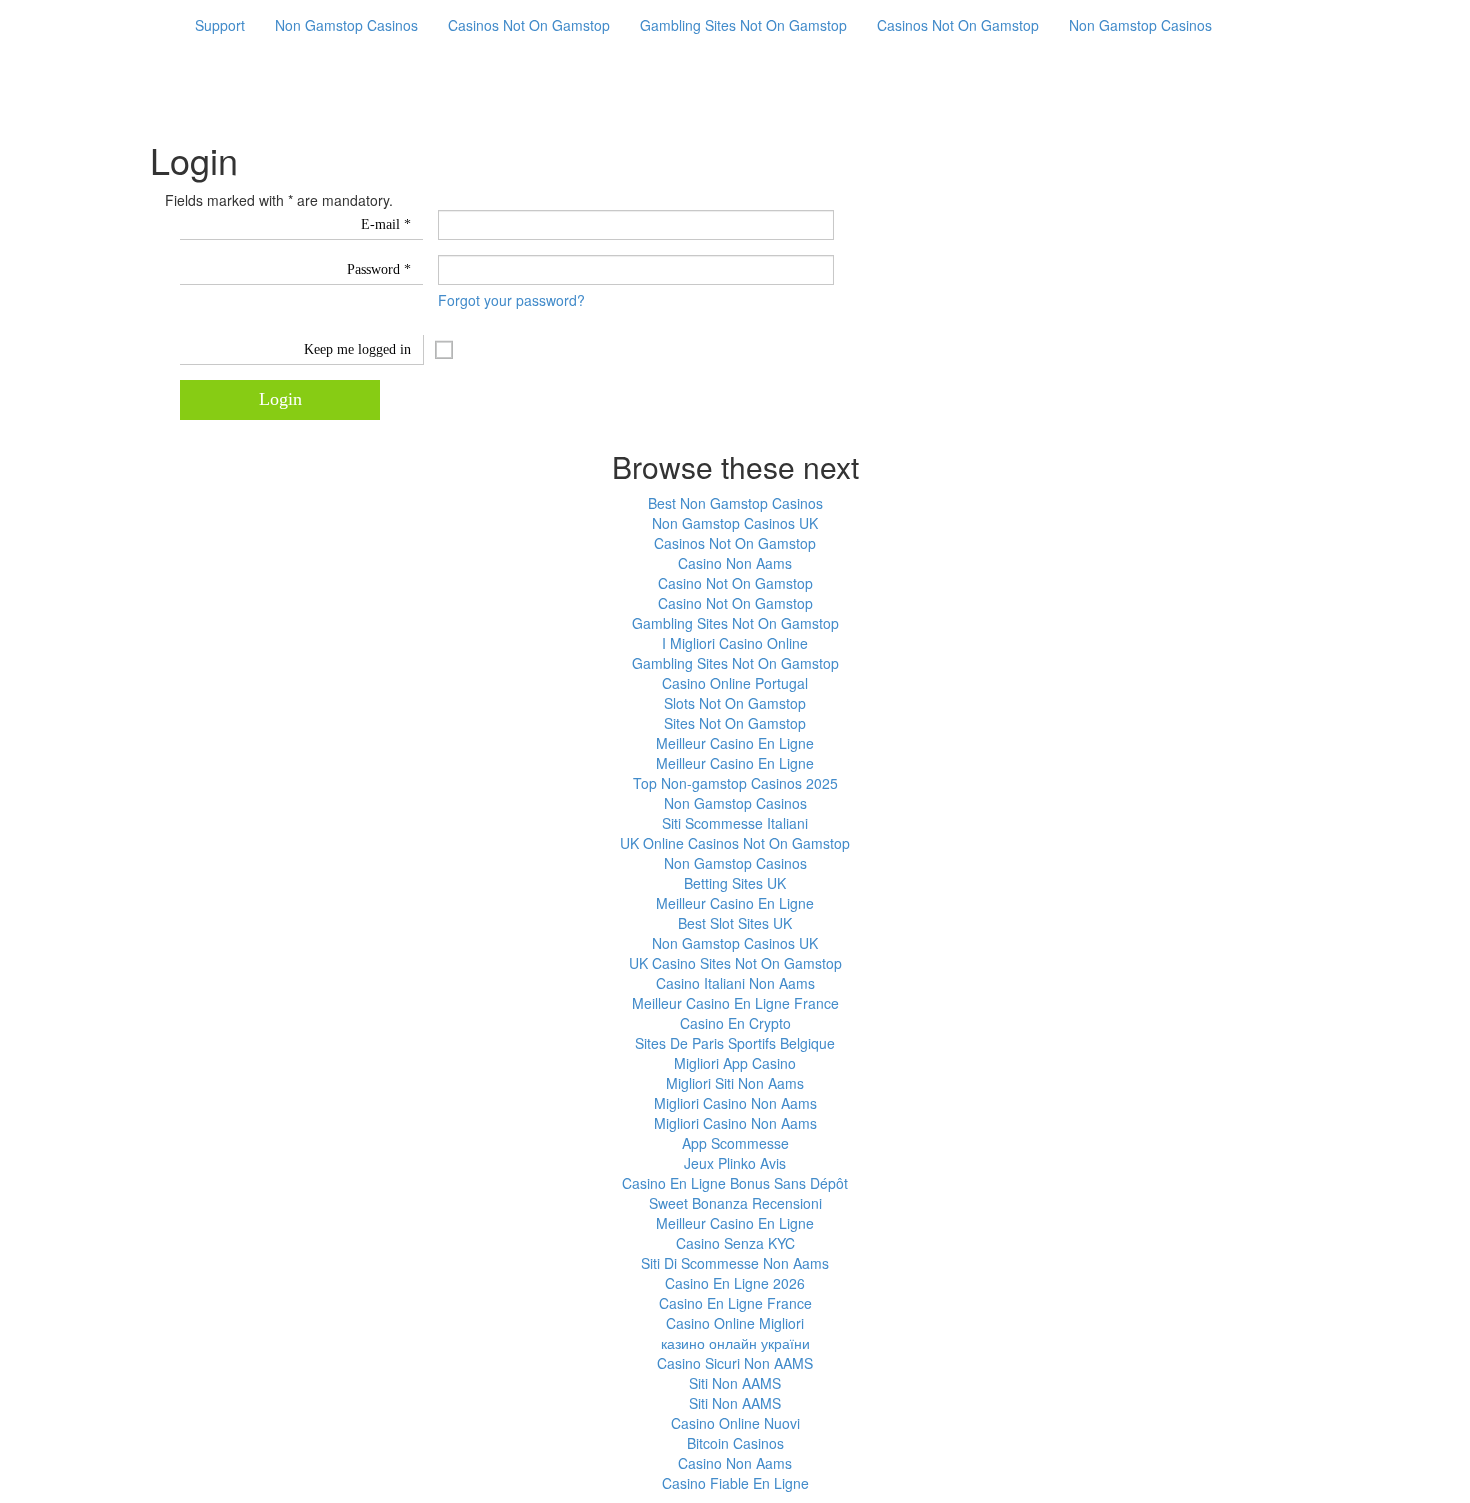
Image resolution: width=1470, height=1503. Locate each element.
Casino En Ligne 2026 (735, 1283)
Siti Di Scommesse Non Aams (735, 1263)
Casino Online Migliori (735, 1323)
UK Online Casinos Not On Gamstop (735, 843)
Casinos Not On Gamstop (529, 25)
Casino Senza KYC (735, 1243)
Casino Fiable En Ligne (735, 1483)
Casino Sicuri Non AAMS (735, 1363)
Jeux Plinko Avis (735, 1163)
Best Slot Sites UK (735, 923)
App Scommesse (735, 1143)
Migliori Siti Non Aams (735, 1083)
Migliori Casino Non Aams (735, 1103)
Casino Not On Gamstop (735, 583)
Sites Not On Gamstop (735, 723)
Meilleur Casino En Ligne (735, 743)
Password (379, 269)
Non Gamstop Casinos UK (735, 523)
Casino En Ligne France (735, 1303)
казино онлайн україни (735, 1343)
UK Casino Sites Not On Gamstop (735, 963)
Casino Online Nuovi (735, 1423)
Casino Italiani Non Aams (735, 983)
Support (220, 25)
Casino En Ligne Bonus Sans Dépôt (735, 1183)
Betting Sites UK (735, 883)
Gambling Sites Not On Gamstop (743, 25)
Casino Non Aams (735, 563)
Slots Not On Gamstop (735, 703)
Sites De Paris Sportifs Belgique (735, 1043)
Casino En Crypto (735, 1023)
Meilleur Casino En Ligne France (735, 1003)
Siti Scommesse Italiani (735, 823)
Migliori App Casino (735, 1063)
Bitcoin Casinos (735, 1443)
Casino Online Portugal (735, 683)
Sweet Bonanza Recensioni (735, 1203)
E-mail (386, 224)
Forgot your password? (511, 300)
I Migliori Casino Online (735, 643)
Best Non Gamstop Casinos (735, 503)
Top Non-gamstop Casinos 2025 (735, 783)
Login (280, 399)
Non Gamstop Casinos (346, 25)
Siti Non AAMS (735, 1383)
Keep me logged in (357, 349)
